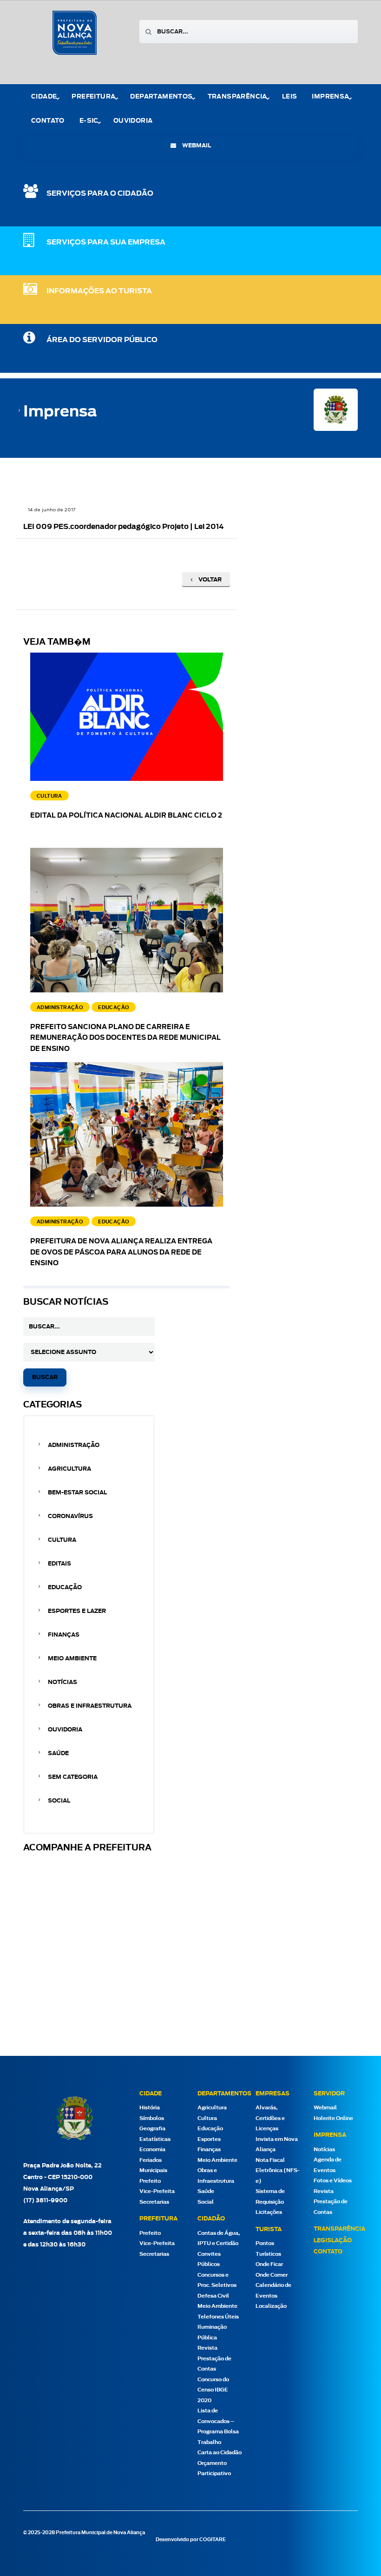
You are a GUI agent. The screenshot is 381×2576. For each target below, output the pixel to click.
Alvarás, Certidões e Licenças (270, 2118)
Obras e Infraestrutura (90, 1706)
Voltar (209, 580)
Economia (152, 2150)
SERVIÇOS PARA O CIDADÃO (100, 194)
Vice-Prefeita (157, 2191)
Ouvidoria (133, 121)
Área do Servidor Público (102, 340)
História (150, 2108)
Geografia (152, 2129)
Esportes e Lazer (77, 1611)
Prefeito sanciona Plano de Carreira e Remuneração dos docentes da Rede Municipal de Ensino (125, 1038)
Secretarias (154, 2202)
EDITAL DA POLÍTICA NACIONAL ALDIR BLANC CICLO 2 (126, 816)
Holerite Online (333, 2118)
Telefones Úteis (218, 2317)
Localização (271, 2306)
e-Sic (89, 121)
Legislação (333, 2240)
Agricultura (69, 1469)
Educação (65, 1587)
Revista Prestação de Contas (214, 2358)
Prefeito (150, 2181)
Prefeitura (93, 97)
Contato (48, 121)
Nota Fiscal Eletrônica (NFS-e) (278, 2171)
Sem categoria (73, 1777)
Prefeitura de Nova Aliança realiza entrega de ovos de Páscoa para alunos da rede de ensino (121, 1253)
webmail (196, 145)
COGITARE (213, 2540)
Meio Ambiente (72, 1658)
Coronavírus (70, 1516)
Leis (290, 97)
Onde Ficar (269, 2264)
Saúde (58, 1753)
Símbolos (152, 2118)
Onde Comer (272, 2275)
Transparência (339, 2229)
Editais (59, 1564)
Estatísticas (155, 2139)
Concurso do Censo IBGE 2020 (213, 2390)
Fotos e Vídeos (333, 2181)
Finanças (64, 1635)
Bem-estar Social (77, 1493)
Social (59, 1801)
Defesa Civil (213, 2296)
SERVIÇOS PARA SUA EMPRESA (106, 242)
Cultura (62, 1540)
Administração (74, 1445)
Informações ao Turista (99, 291)
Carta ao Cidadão (220, 2453)
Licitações (269, 2212)
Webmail (325, 2108)
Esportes (209, 2139)
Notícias (62, 1682)
